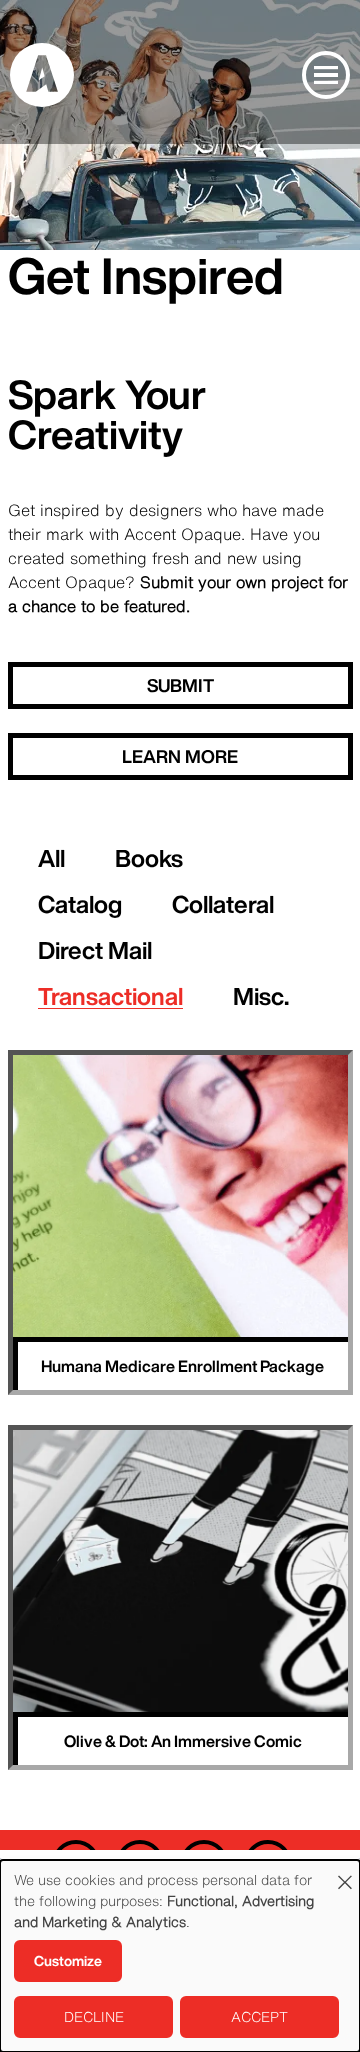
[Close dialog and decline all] (345, 1872)
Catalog (80, 904)
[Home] (42, 74)
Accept (259, 2017)
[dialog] (180, 1956)
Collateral (223, 904)
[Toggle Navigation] (326, 74)
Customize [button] (68, 1961)
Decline (94, 2017)
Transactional (110, 996)
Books (149, 858)
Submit (180, 685)
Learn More (180, 756)
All (51, 858)
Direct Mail (95, 950)
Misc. (261, 996)
